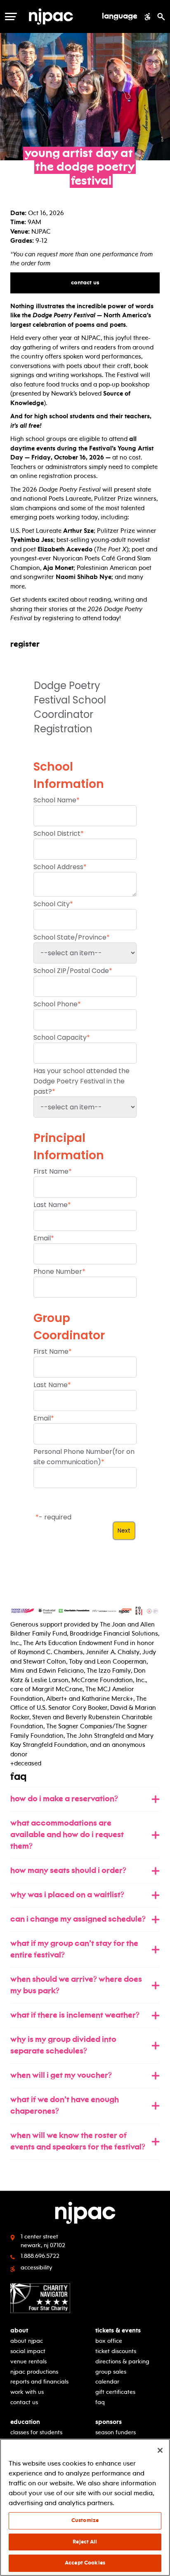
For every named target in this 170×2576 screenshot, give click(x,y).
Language (120, 16)
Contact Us (24, 2402)
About (19, 2331)
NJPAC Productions (34, 2372)
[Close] (160, 2450)
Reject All (85, 2542)
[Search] (161, 16)
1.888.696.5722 (40, 2256)
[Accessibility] (148, 16)
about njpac (27, 2341)
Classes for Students (36, 2432)
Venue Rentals (28, 2362)
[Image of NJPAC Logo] (61, 16)
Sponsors (109, 2422)
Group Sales (111, 2372)
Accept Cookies (85, 2563)
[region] (85, 2507)
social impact (28, 2351)
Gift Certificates (115, 2392)
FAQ (100, 2402)
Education (25, 2422)
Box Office (109, 2341)
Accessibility (37, 2268)
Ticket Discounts (116, 2351)
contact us (89, 282)
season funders (116, 2432)
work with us (27, 2392)
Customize (85, 2520)
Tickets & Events (118, 2331)
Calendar (107, 2382)
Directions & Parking (122, 2362)
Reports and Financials (39, 2382)
